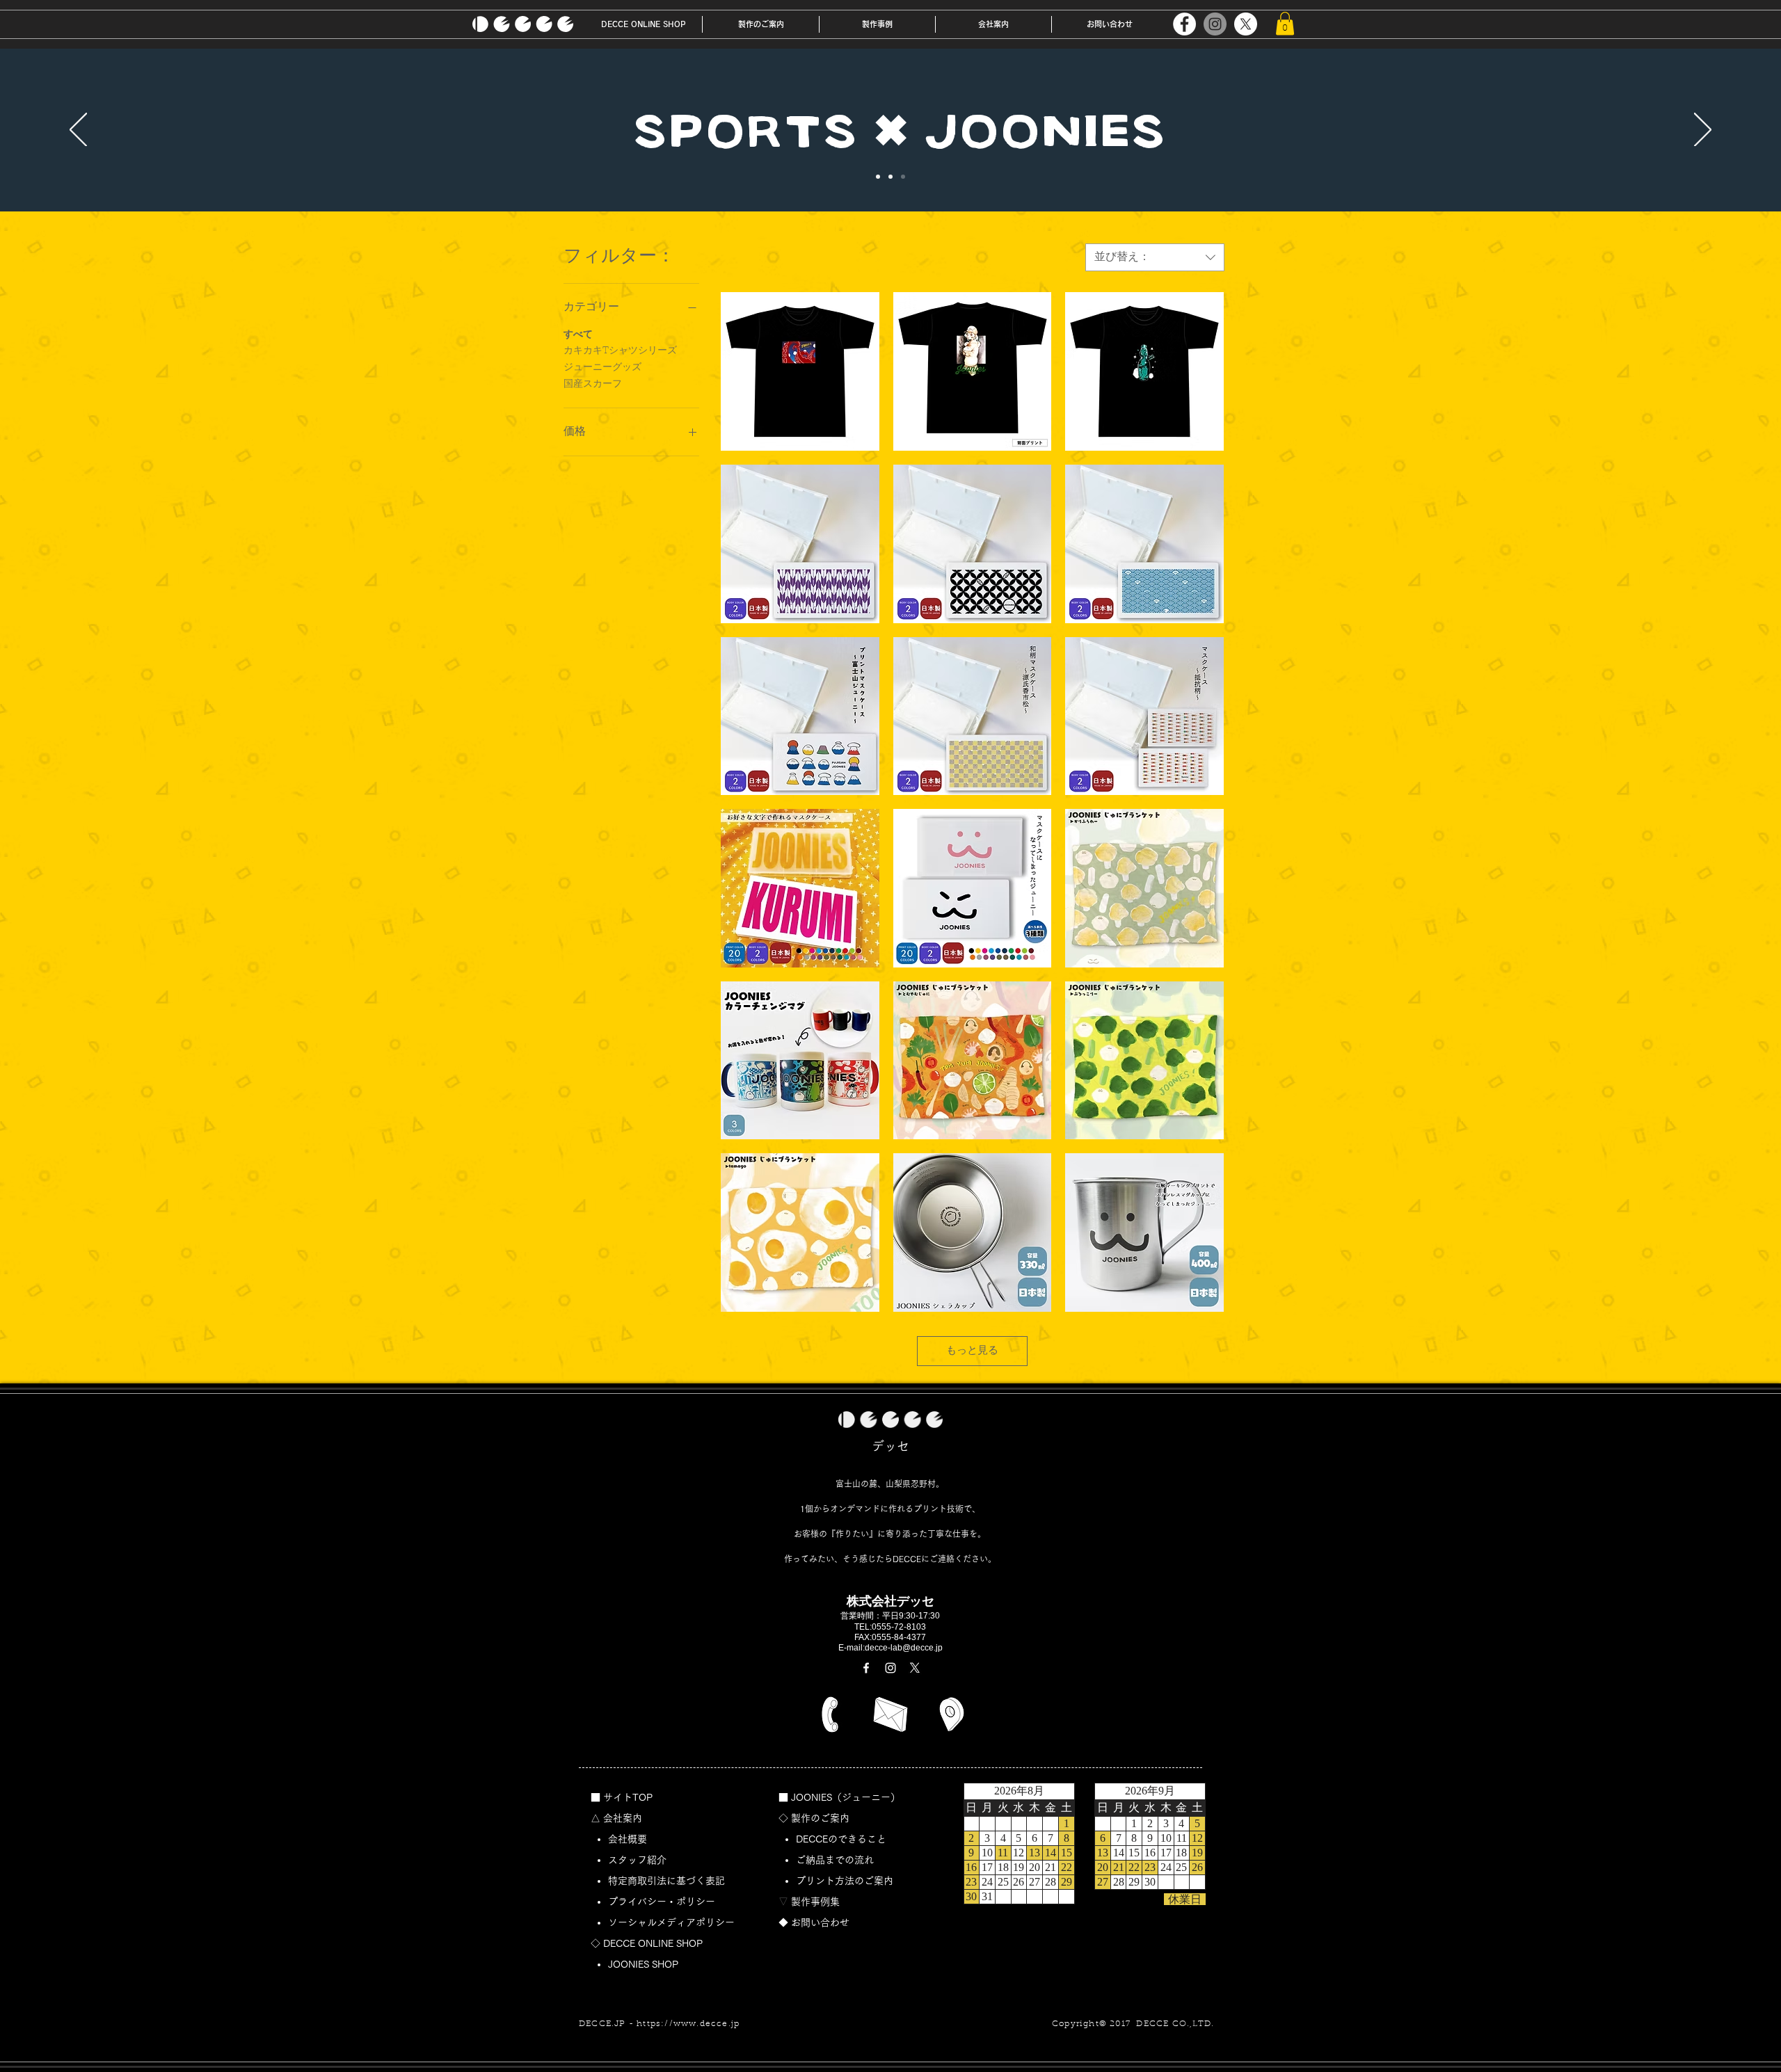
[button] (761, 24)
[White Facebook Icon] (866, 1668)
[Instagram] (1215, 24)
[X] (1246, 24)
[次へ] (1703, 131)
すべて (578, 335)
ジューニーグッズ (602, 368)
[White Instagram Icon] (890, 1668)
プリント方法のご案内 (849, 1881)
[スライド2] (890, 177)
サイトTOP (628, 1797)
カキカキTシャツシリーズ (620, 351)
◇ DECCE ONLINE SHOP (647, 1943)
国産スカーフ (593, 385)
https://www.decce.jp (688, 2024)
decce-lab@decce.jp (904, 1648)
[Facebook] (1184, 24)
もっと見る (972, 1351)
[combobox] (1155, 257)
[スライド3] (903, 177)
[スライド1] (878, 177)
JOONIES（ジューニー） (846, 1797)
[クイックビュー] (800, 371)
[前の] (78, 131)
